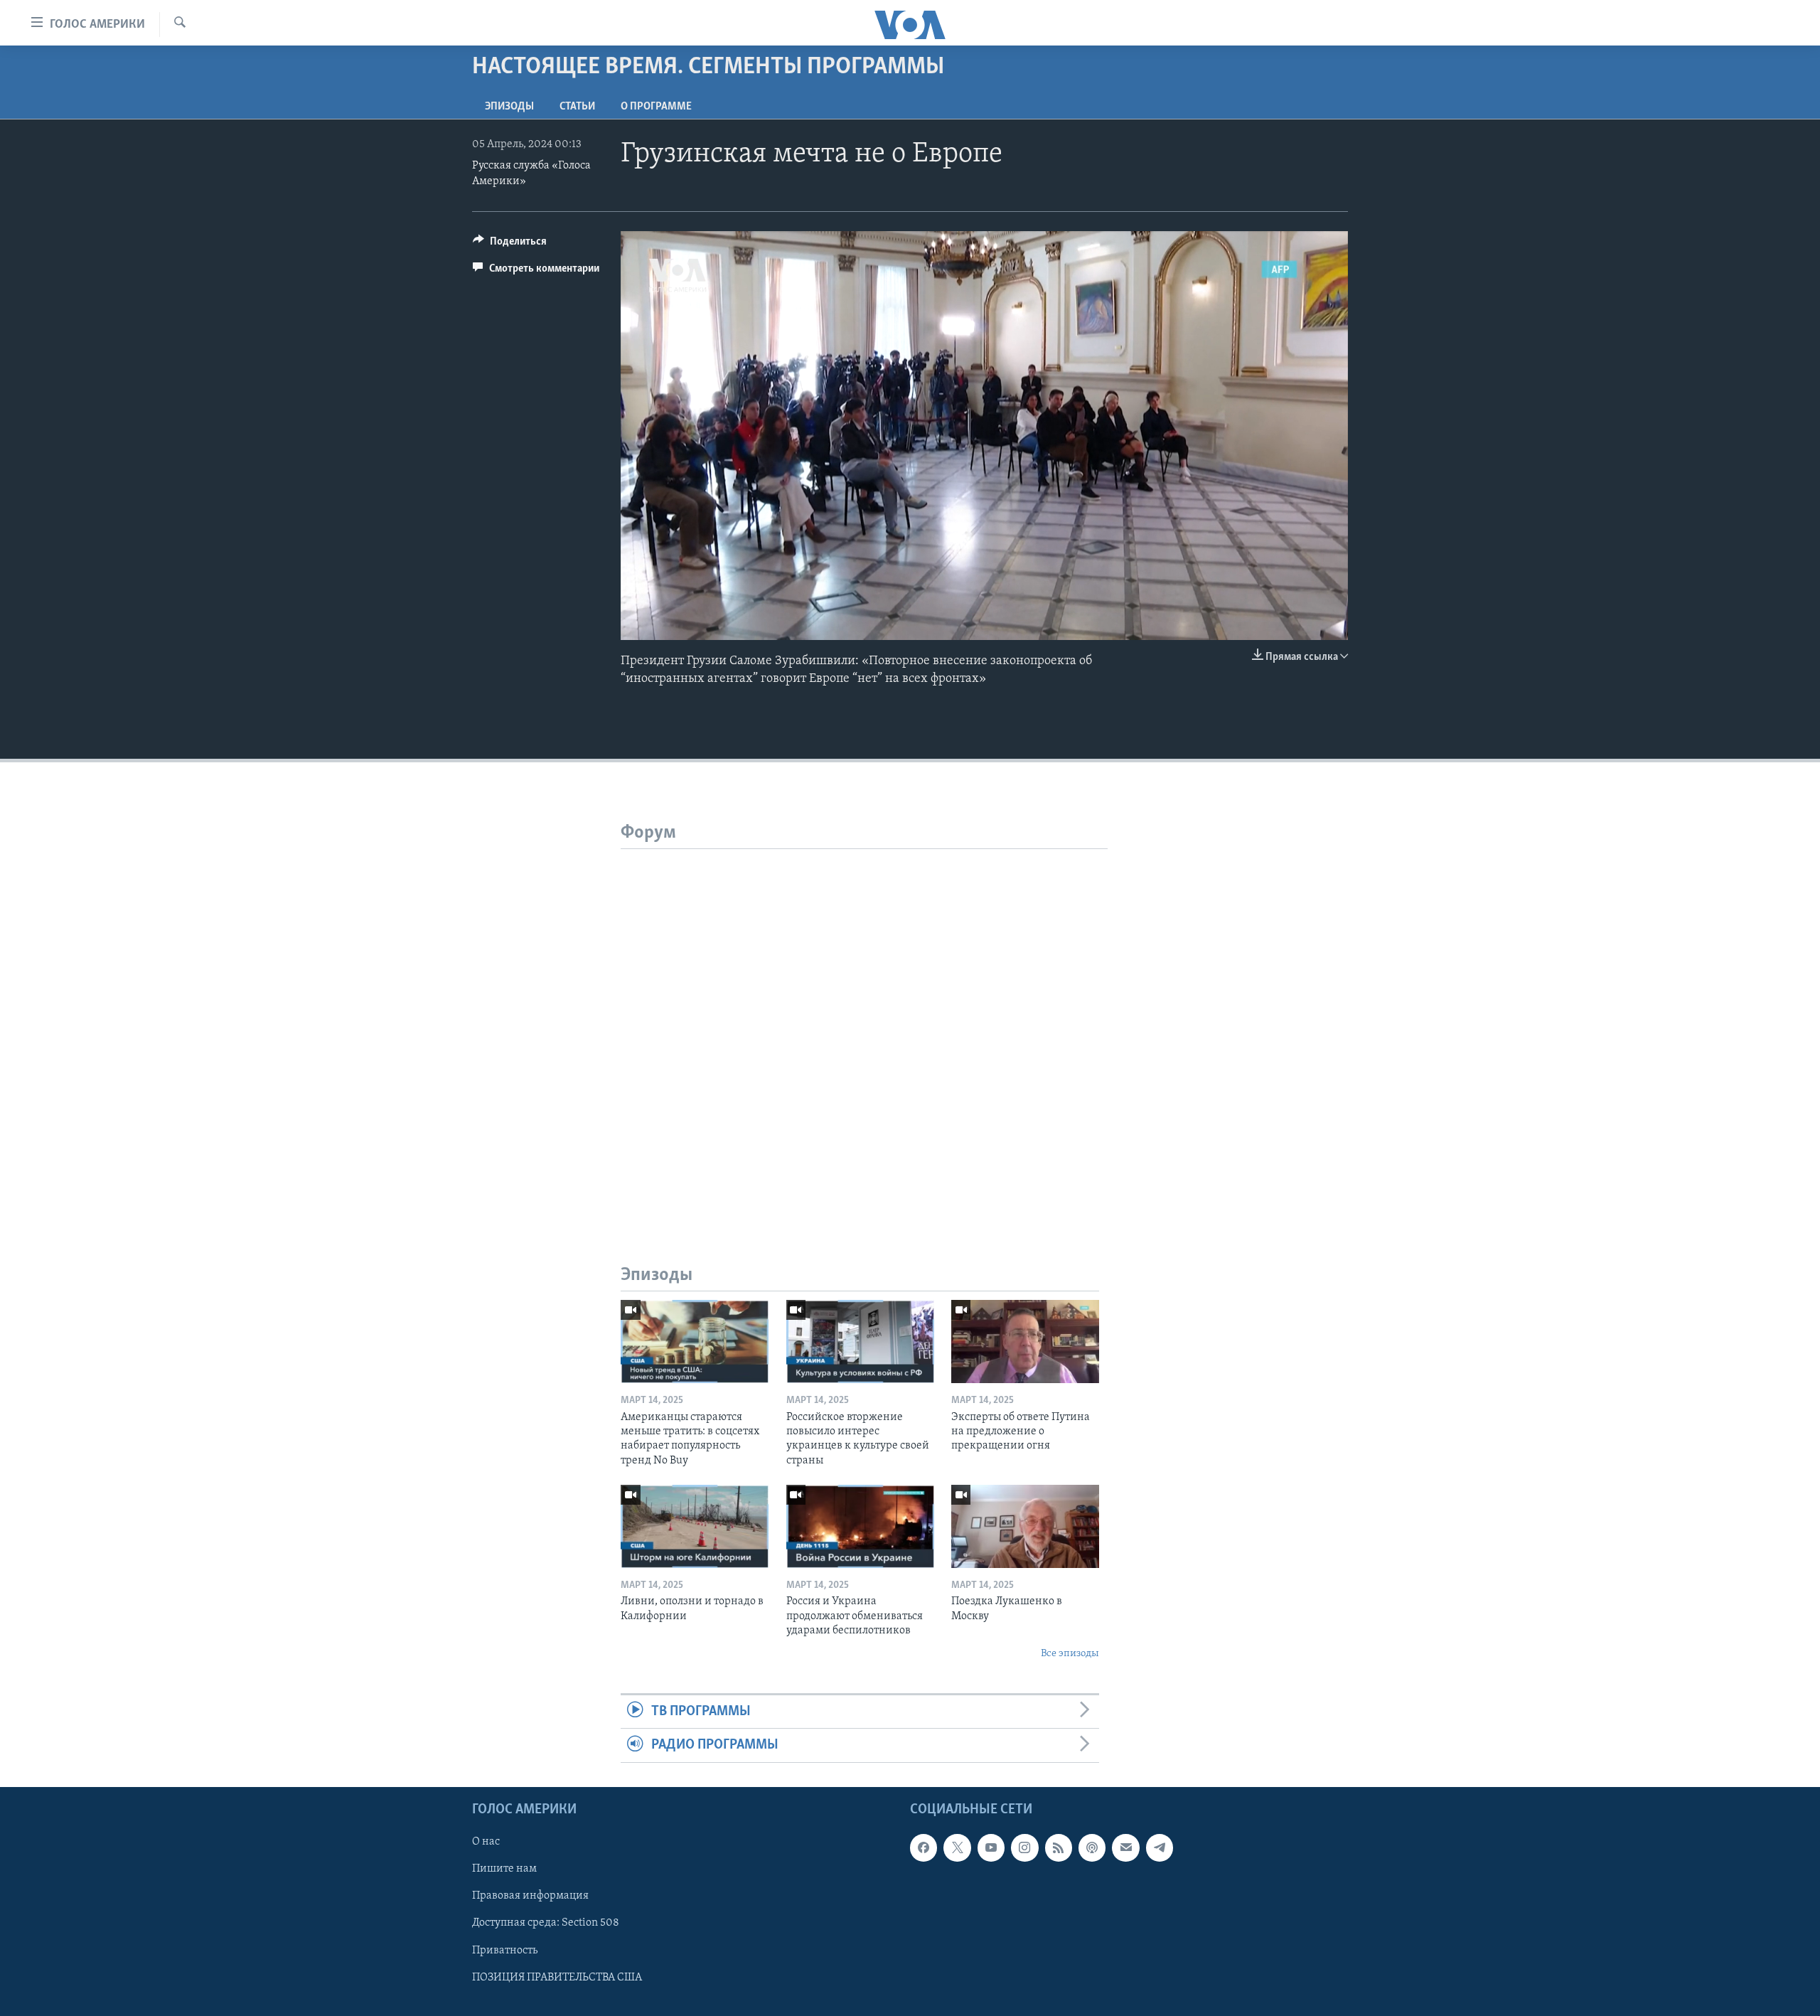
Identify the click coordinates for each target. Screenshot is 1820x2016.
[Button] (510, 245)
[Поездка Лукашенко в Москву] (1025, 1526)
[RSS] (1059, 1847)
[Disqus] (864, 1027)
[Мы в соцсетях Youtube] (991, 1847)
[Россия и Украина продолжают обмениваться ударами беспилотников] (860, 1526)
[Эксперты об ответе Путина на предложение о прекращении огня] (1025, 1342)
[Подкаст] (1092, 1847)
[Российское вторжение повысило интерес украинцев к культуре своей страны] (860, 1342)
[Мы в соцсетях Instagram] (1024, 1847)
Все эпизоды (1070, 1654)
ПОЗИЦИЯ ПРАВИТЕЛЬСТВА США (557, 1977)
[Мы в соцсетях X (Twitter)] (957, 1847)
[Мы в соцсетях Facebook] (924, 1847)
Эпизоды (509, 107)
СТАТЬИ (577, 107)
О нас (486, 1842)
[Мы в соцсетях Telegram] (1160, 1847)
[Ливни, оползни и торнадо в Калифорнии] (695, 1526)
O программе (656, 107)
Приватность (505, 1950)
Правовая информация (530, 1896)
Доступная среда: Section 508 (546, 1923)
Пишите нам (504, 1869)
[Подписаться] (1125, 1847)
